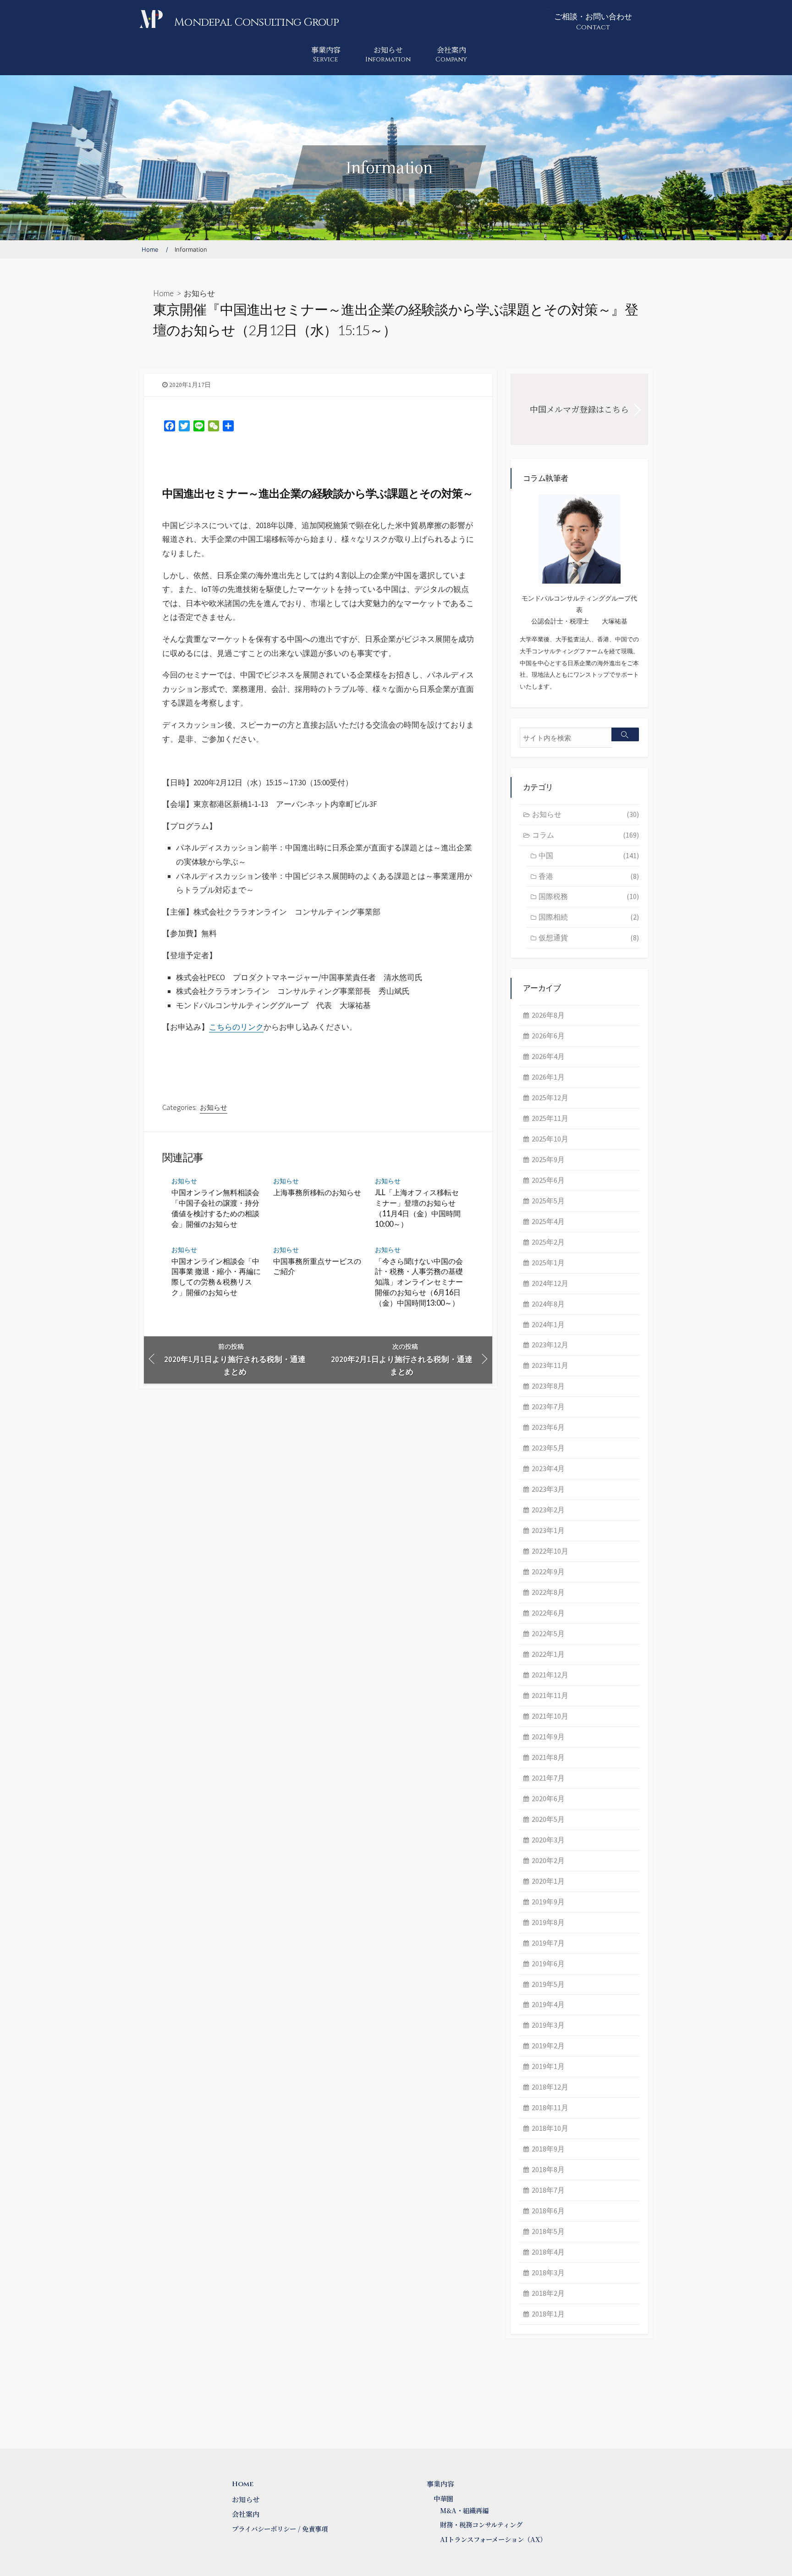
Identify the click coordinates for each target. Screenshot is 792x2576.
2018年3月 (548, 2273)
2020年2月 (548, 1860)
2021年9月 (548, 1737)
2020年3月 (548, 1840)
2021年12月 (550, 1675)
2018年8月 (548, 2169)
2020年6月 (548, 1798)
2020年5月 (548, 1819)
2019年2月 (548, 2046)
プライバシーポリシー (264, 2529)
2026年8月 (548, 1015)
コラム (586, 835)
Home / (155, 249)
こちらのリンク (236, 1027)
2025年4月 (548, 1221)
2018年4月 (548, 2252)
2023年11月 (550, 1365)
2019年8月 (548, 1922)
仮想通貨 (589, 938)
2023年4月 (548, 1468)
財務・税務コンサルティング (481, 2525)
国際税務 (589, 896)
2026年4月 (548, 1056)
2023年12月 (550, 1345)
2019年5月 (548, 1984)
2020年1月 (548, 1881)
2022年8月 (548, 1592)
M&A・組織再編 (464, 2510)
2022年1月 (548, 1654)
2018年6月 (548, 2211)
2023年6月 (548, 1427)
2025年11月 (550, 1118)
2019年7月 (548, 1943)
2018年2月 (548, 2293)
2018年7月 (548, 2190)
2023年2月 (548, 1510)
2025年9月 (548, 1159)
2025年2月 (548, 1242)
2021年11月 (550, 1695)
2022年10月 (550, 1551)
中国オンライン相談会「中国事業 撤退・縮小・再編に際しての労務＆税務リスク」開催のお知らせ (216, 1277)
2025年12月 (550, 1098)
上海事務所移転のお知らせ (317, 1192)
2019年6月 (548, 1964)
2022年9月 (548, 1572)
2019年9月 (548, 1902)
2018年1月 (548, 2314)
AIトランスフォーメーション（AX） (493, 2539)
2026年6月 (548, 1036)
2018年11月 (550, 2107)
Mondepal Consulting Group (256, 22)
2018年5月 (548, 2231)
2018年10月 (550, 2128)
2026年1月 (548, 1077)
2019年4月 (548, 2004)
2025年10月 (550, 1139)
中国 (589, 855)
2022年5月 (548, 1633)
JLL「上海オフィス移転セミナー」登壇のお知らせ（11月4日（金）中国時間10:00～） (418, 1208)
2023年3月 (548, 1489)
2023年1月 (548, 1530)
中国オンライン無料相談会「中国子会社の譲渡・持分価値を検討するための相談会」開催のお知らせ (215, 1208)
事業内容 (326, 54)
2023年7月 (548, 1407)
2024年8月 (548, 1304)
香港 (589, 876)
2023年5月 (548, 1448)
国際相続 (589, 917)
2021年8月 (548, 1757)
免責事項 (315, 2529)
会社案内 (451, 54)
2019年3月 (548, 2025)
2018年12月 (550, 2087)
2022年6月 (548, 1613)
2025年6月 (548, 1180)
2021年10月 (550, 1716)
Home (163, 293)
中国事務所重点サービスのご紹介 (317, 1266)
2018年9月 (548, 2149)
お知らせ (388, 54)
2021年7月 (548, 1778)
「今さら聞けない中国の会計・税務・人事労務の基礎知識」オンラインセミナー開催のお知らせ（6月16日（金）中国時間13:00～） (419, 1282)
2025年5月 (548, 1201)
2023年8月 (548, 1386)
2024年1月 (548, 1324)
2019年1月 (548, 2066)
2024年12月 (550, 1283)
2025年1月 (548, 1263)
